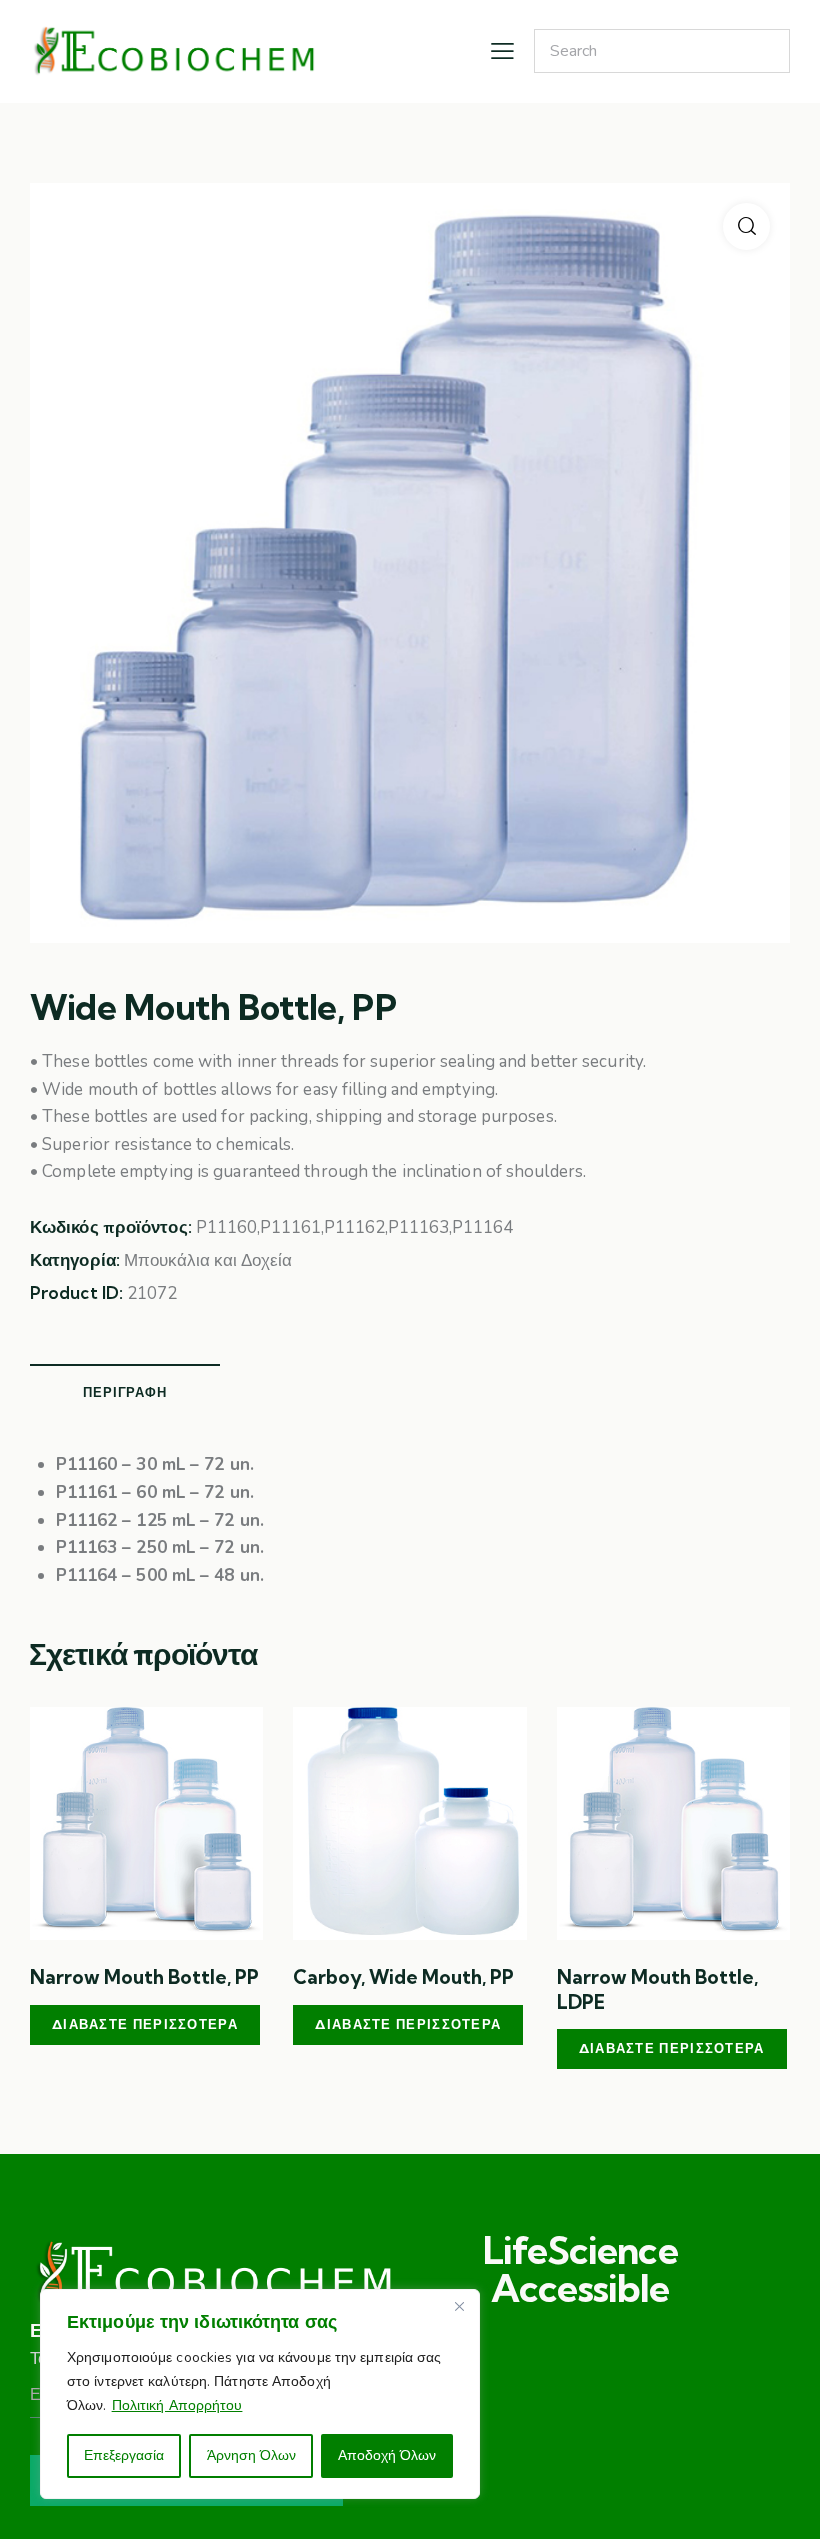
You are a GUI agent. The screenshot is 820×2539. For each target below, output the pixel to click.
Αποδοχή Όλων (387, 2455)
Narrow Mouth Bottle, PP (144, 1977)
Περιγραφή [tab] (124, 1392)
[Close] (459, 2306)
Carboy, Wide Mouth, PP (403, 1977)
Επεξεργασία (124, 2455)
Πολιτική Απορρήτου (177, 2405)
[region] (260, 2394)
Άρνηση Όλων (251, 2455)
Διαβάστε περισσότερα (145, 2024)
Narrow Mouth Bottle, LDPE (657, 1989)
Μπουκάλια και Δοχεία (208, 1260)
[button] (746, 226)
